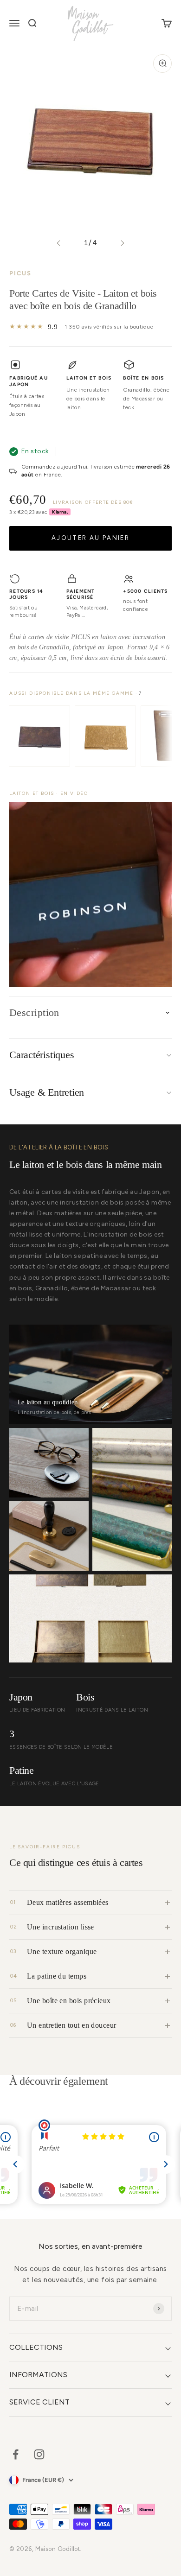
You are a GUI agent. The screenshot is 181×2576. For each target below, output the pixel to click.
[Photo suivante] (122, 243)
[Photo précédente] (59, 243)
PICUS (20, 273)
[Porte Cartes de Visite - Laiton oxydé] (39, 736)
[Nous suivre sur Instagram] (39, 2454)
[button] (90, 895)
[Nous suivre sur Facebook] (16, 2454)
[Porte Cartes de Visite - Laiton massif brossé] (105, 736)
